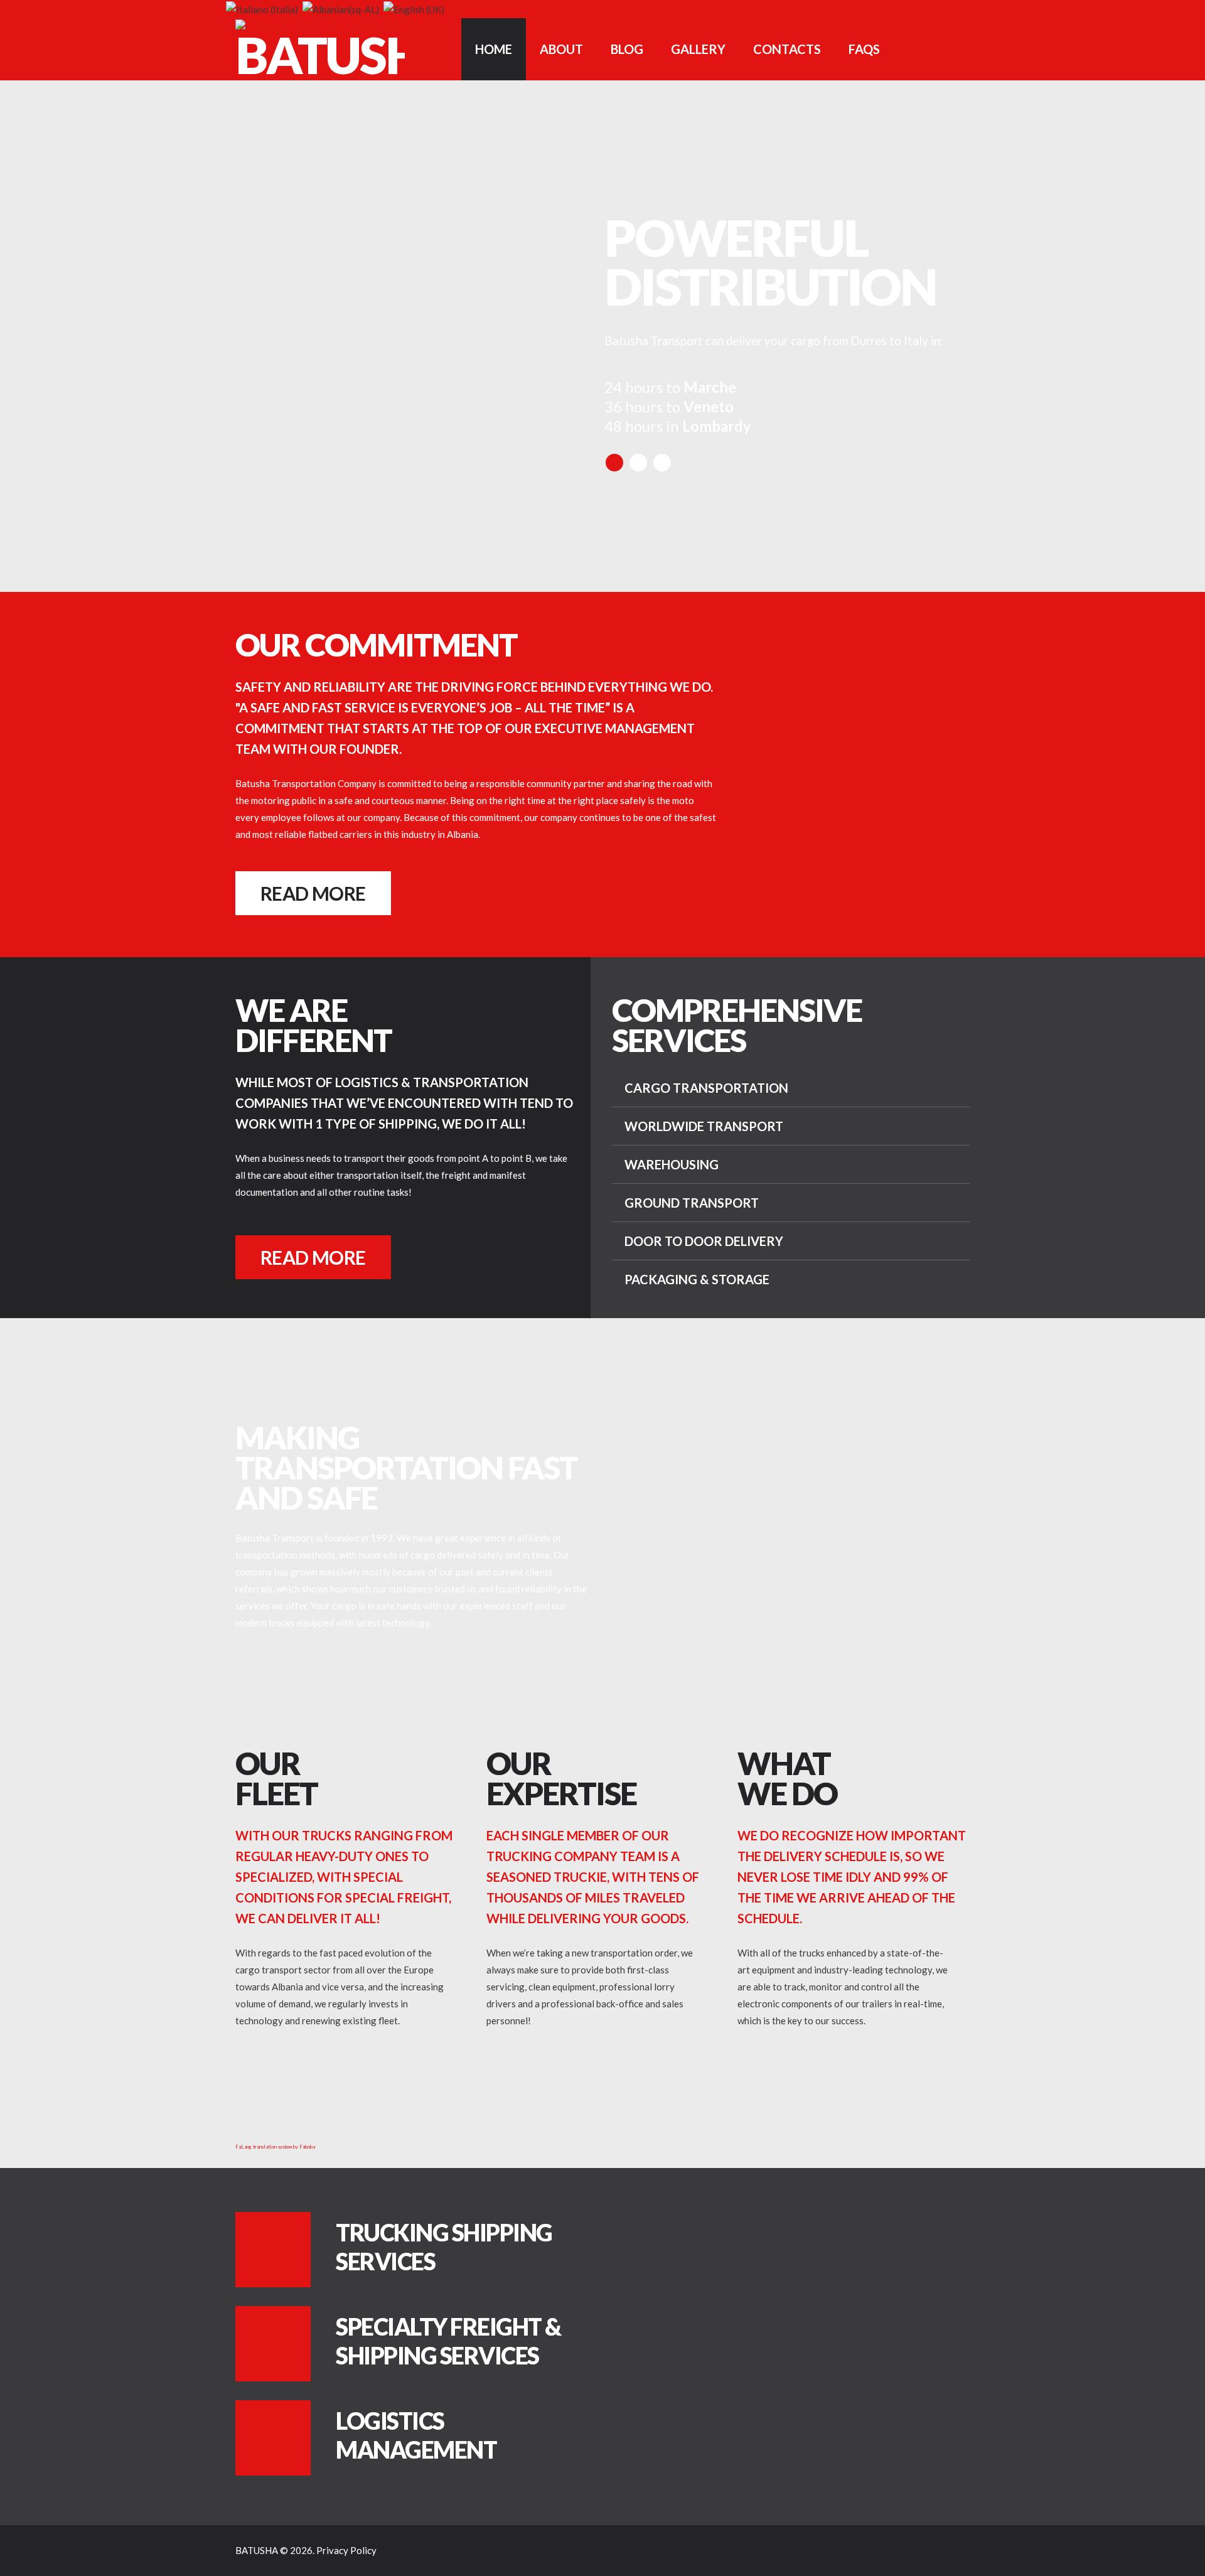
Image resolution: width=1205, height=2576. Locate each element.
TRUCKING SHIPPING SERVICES (444, 2247)
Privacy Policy (346, 2550)
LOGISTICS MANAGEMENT (416, 2435)
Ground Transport (692, 1203)
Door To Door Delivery (704, 1241)
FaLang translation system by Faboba (275, 2147)
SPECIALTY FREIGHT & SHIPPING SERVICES (448, 2341)
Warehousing (672, 1164)
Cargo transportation (706, 1088)
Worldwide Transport (704, 1126)
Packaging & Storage (697, 1279)
